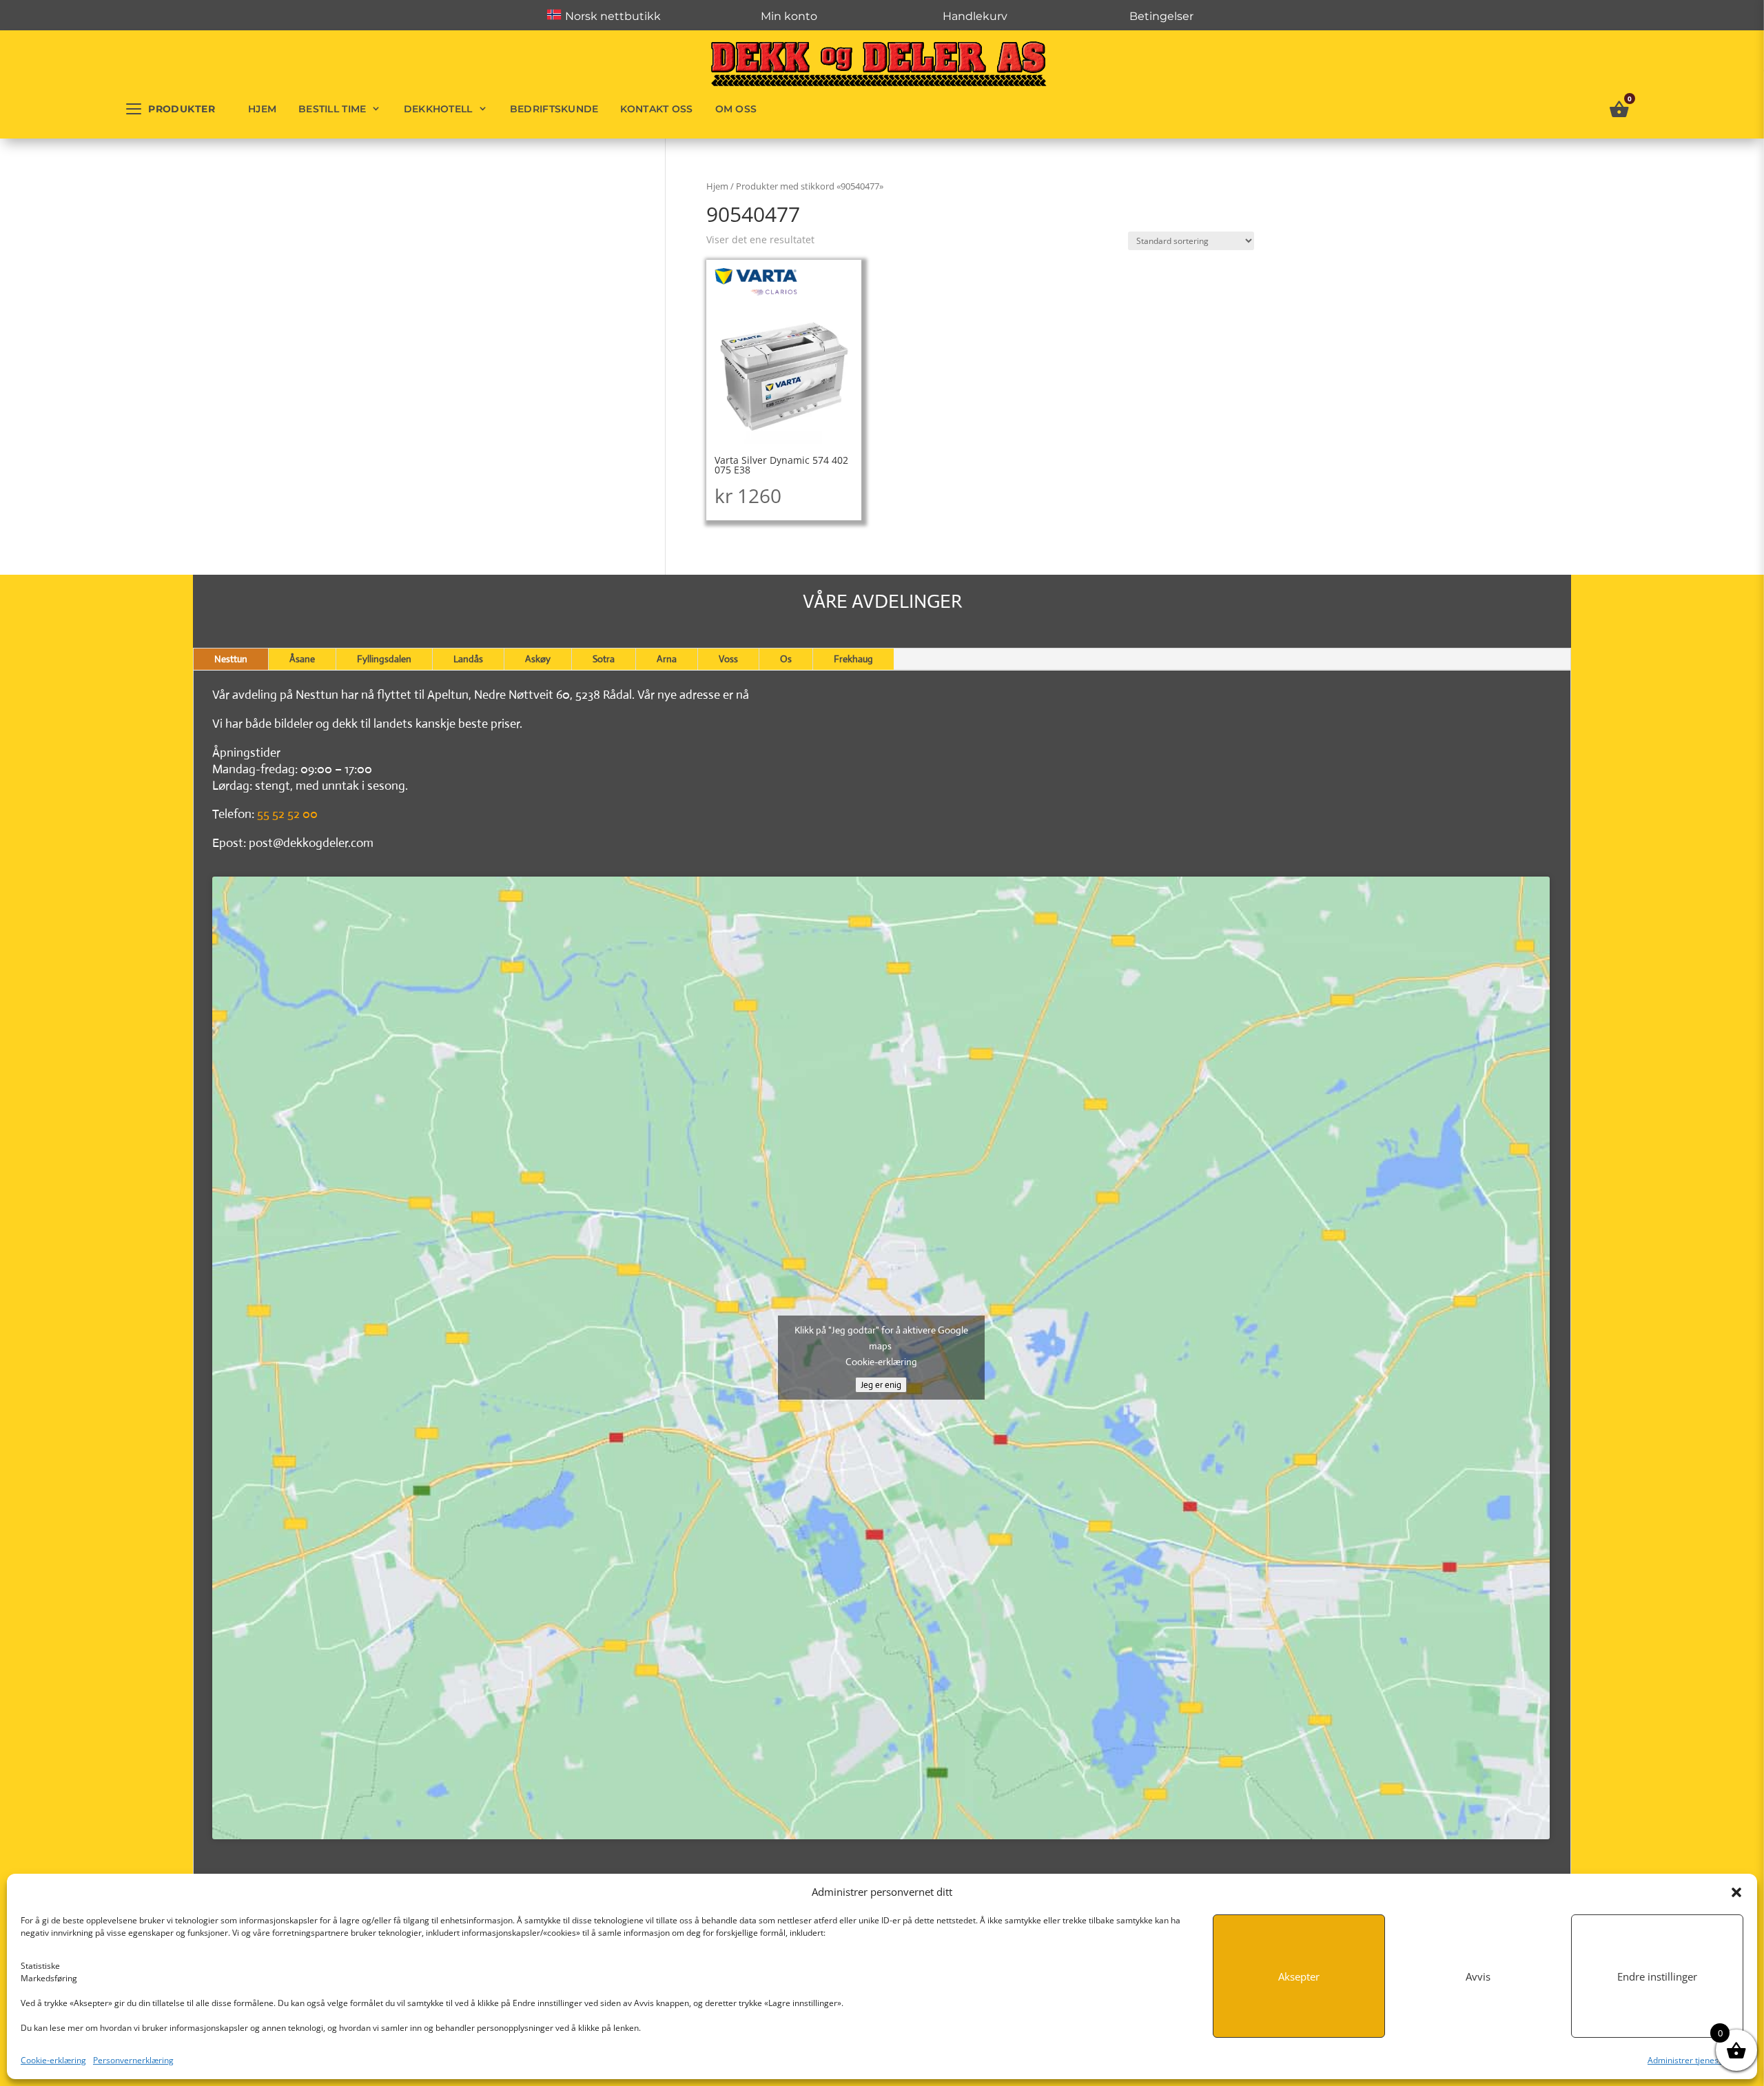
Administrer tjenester (1689, 2060)
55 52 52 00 (287, 814)
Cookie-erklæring (53, 2060)
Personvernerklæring (133, 2060)
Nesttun (231, 659)
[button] (1736, 1892)
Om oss (736, 109)
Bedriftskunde (554, 109)
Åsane (302, 659)
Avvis (1478, 1976)
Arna (667, 659)
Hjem (262, 109)
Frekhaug (853, 659)
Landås (468, 659)
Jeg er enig (881, 1385)
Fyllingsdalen (384, 659)
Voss (728, 659)
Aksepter (1299, 1976)
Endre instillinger (1657, 1976)
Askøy (538, 659)
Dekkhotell (438, 109)
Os (786, 659)
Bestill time (332, 109)
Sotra (604, 659)
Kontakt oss (656, 109)
